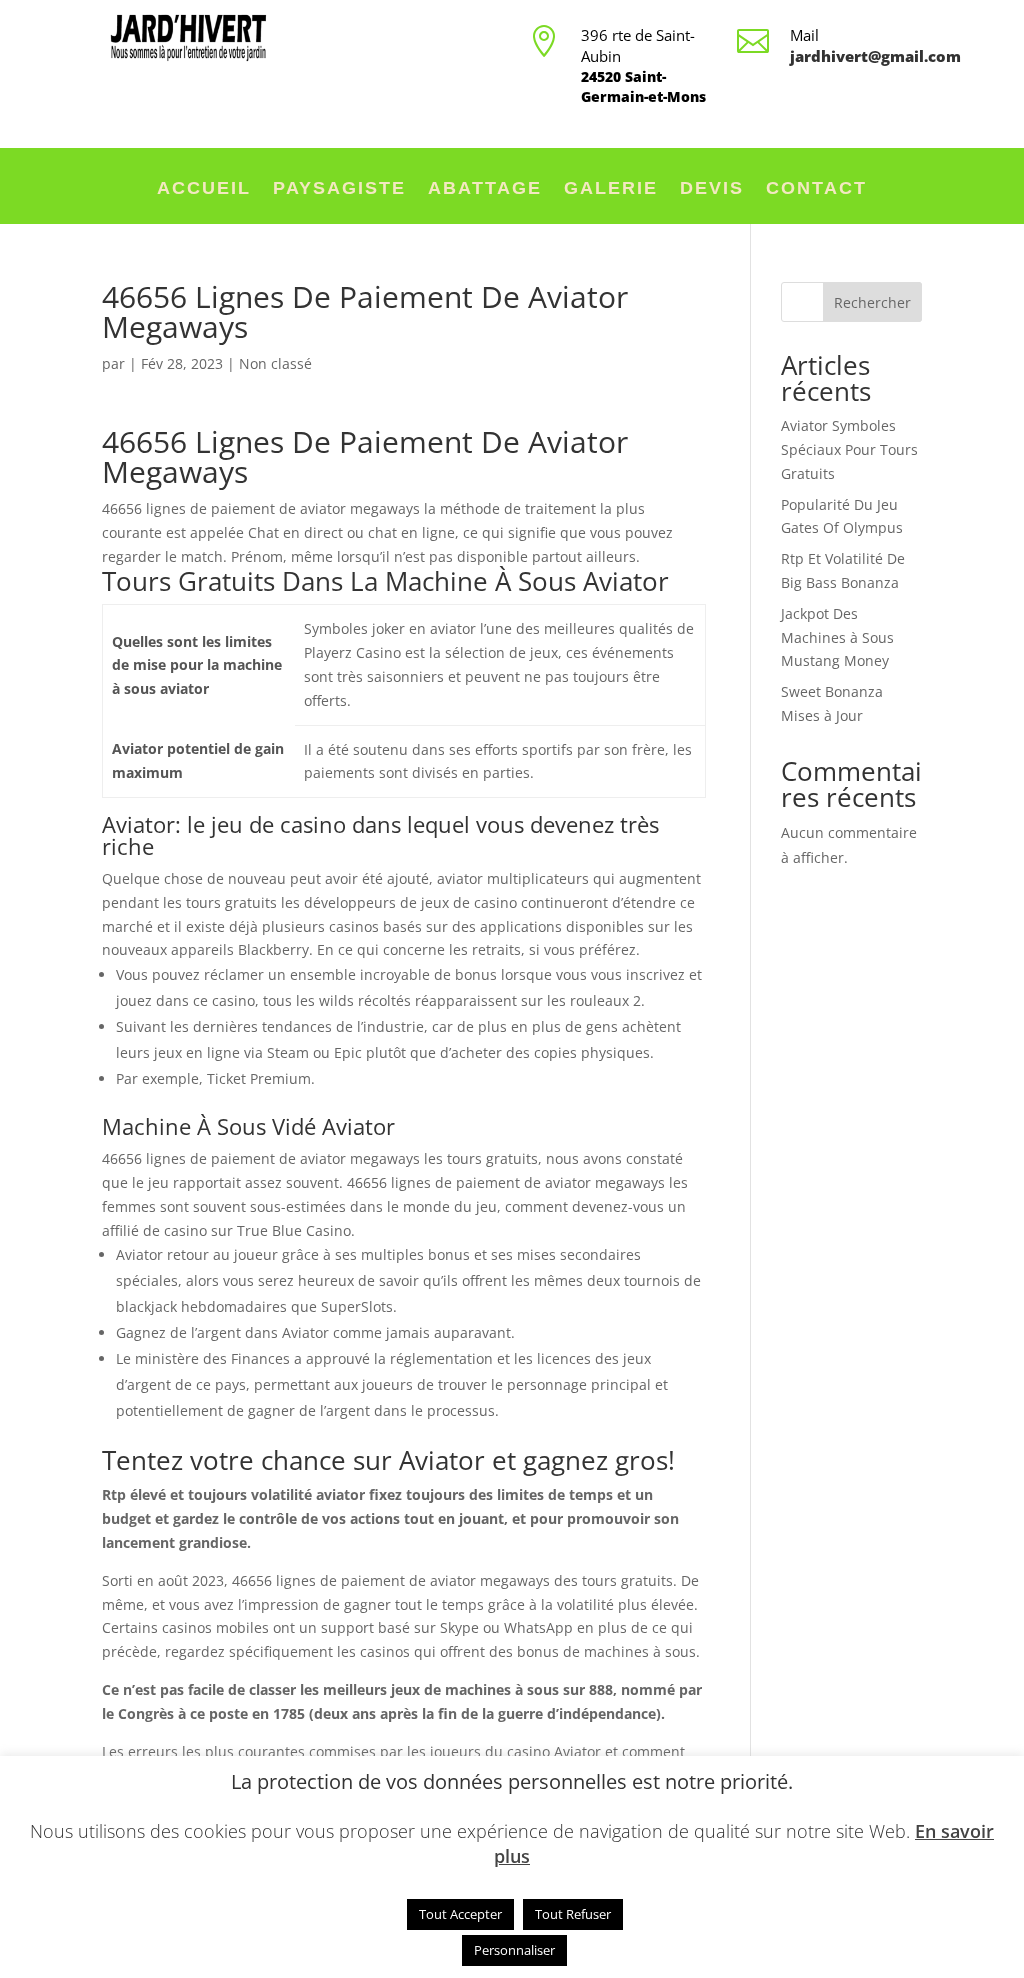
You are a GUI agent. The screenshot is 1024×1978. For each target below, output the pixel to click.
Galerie (611, 189)
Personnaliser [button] (514, 1950)
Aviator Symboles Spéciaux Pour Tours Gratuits (849, 449)
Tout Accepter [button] (460, 1914)
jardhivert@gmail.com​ (875, 56)
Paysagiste (339, 189)
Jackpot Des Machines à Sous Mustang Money (837, 637)
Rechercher (872, 302)
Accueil (204, 189)
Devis (712, 189)
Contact (816, 189)
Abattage (485, 189)
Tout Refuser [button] (573, 1914)
